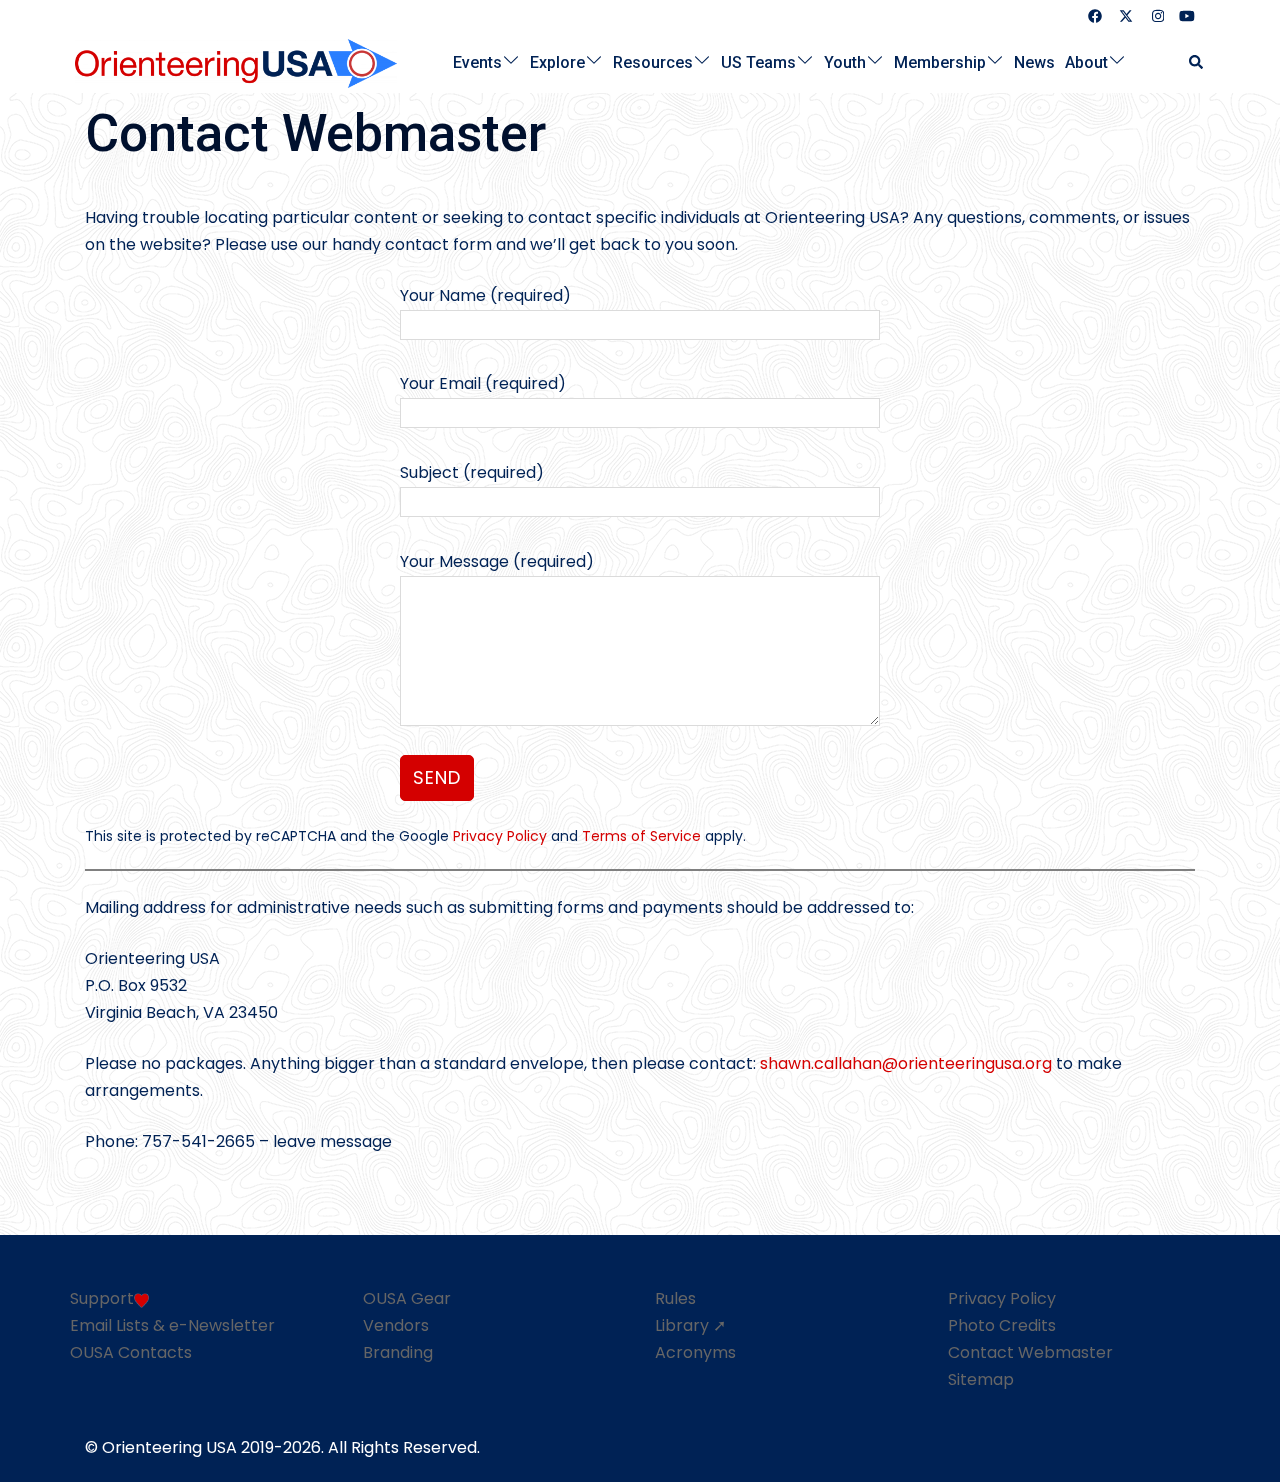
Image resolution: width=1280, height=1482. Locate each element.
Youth (845, 61)
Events (477, 61)
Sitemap (981, 1379)
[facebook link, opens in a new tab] (1094, 15)
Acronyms (695, 1352)
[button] (1197, 62)
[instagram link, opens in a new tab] (1156, 15)
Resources (653, 61)
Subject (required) (472, 472)
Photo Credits (1002, 1325)
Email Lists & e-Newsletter (172, 1325)
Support (102, 1298)
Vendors (396, 1325)
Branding (398, 1352)
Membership (940, 61)
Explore (557, 61)
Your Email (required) (483, 383)
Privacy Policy (500, 836)
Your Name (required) (485, 295)
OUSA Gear (407, 1298)
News (1034, 61)
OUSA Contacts (131, 1352)
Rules (675, 1298)
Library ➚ (690, 1325)
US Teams (758, 61)
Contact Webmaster (1030, 1352)
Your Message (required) (497, 561)
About (1086, 61)
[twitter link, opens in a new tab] (1125, 15)
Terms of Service (641, 836)
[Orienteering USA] (236, 61)
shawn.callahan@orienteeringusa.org (906, 1063)
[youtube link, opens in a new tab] (1187, 15)
